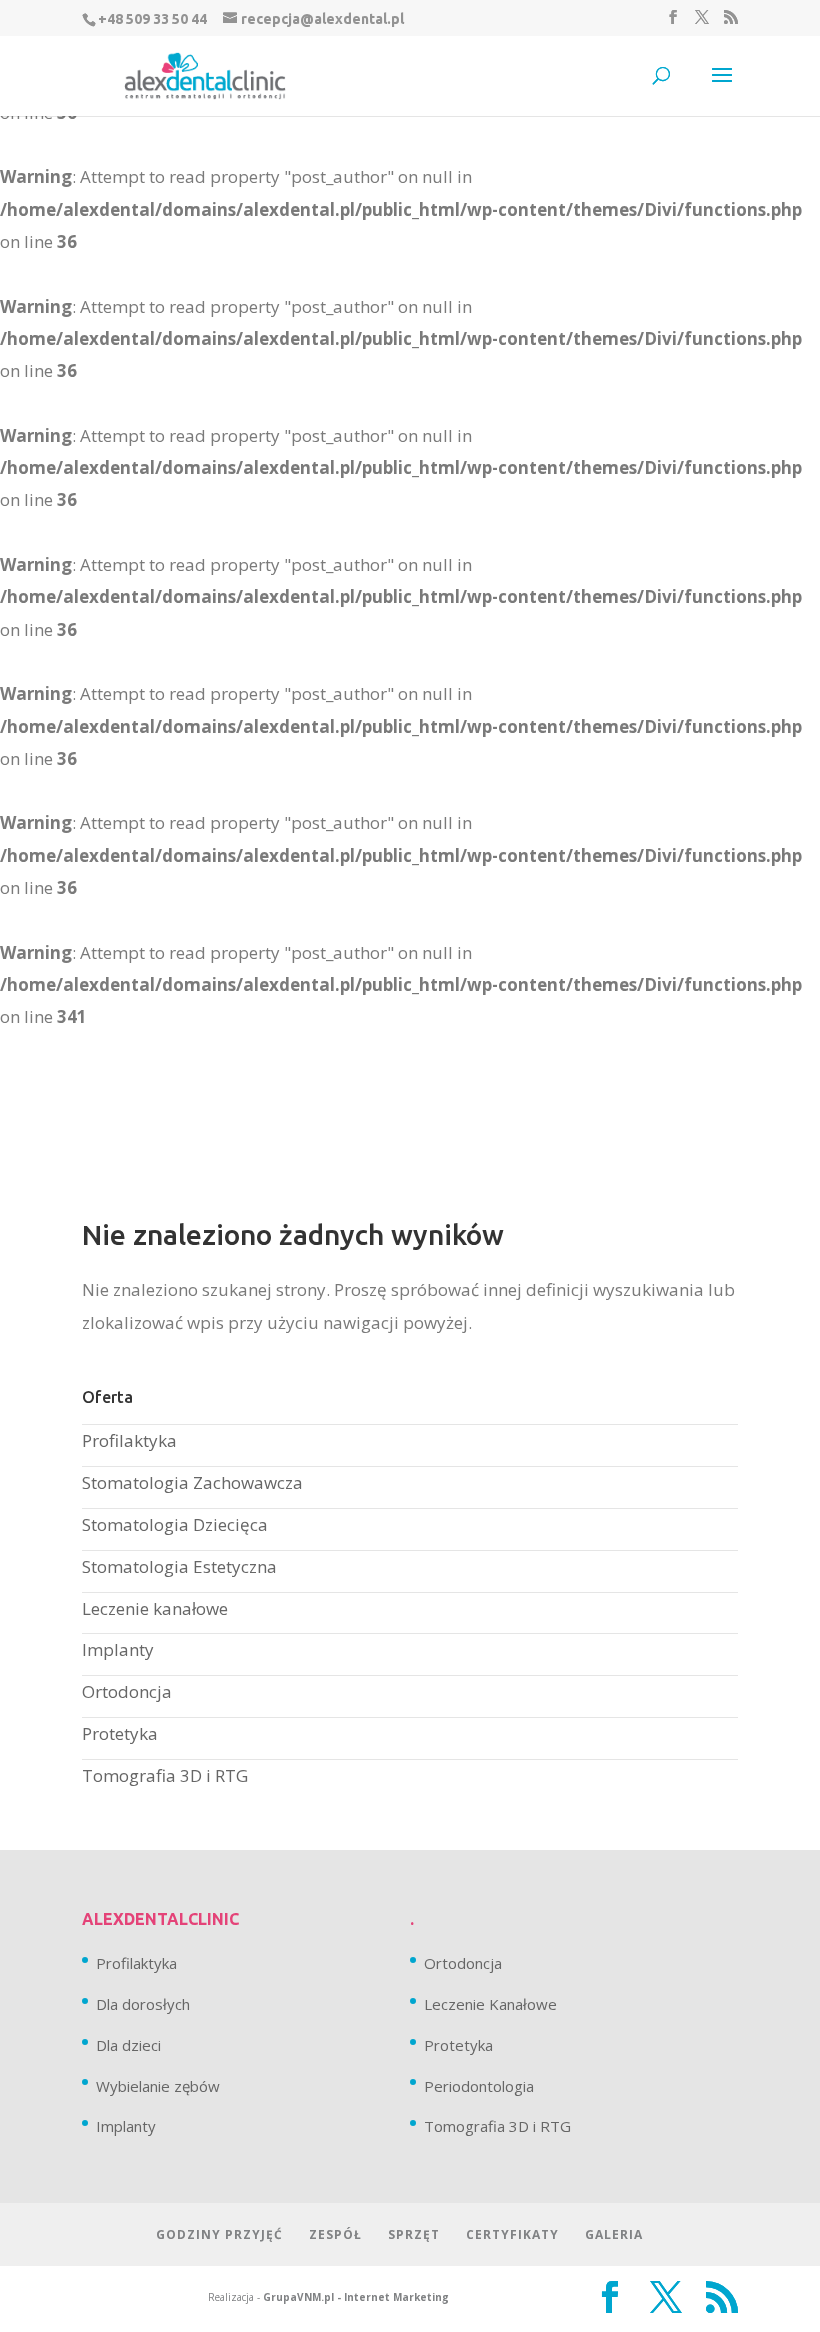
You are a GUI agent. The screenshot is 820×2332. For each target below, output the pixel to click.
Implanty (118, 1649)
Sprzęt (414, 2234)
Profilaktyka (129, 1440)
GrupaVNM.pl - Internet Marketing (356, 2297)
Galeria (614, 2234)
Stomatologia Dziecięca (175, 1524)
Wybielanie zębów (158, 2086)
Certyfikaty (512, 2234)
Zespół (335, 2234)
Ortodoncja (127, 1691)
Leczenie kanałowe (155, 1608)
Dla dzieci (128, 2045)
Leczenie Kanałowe (490, 2004)
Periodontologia (479, 2086)
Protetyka (120, 1733)
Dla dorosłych (143, 2004)
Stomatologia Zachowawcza (192, 1482)
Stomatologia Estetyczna (179, 1566)
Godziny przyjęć (219, 2234)
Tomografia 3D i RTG (165, 1775)
